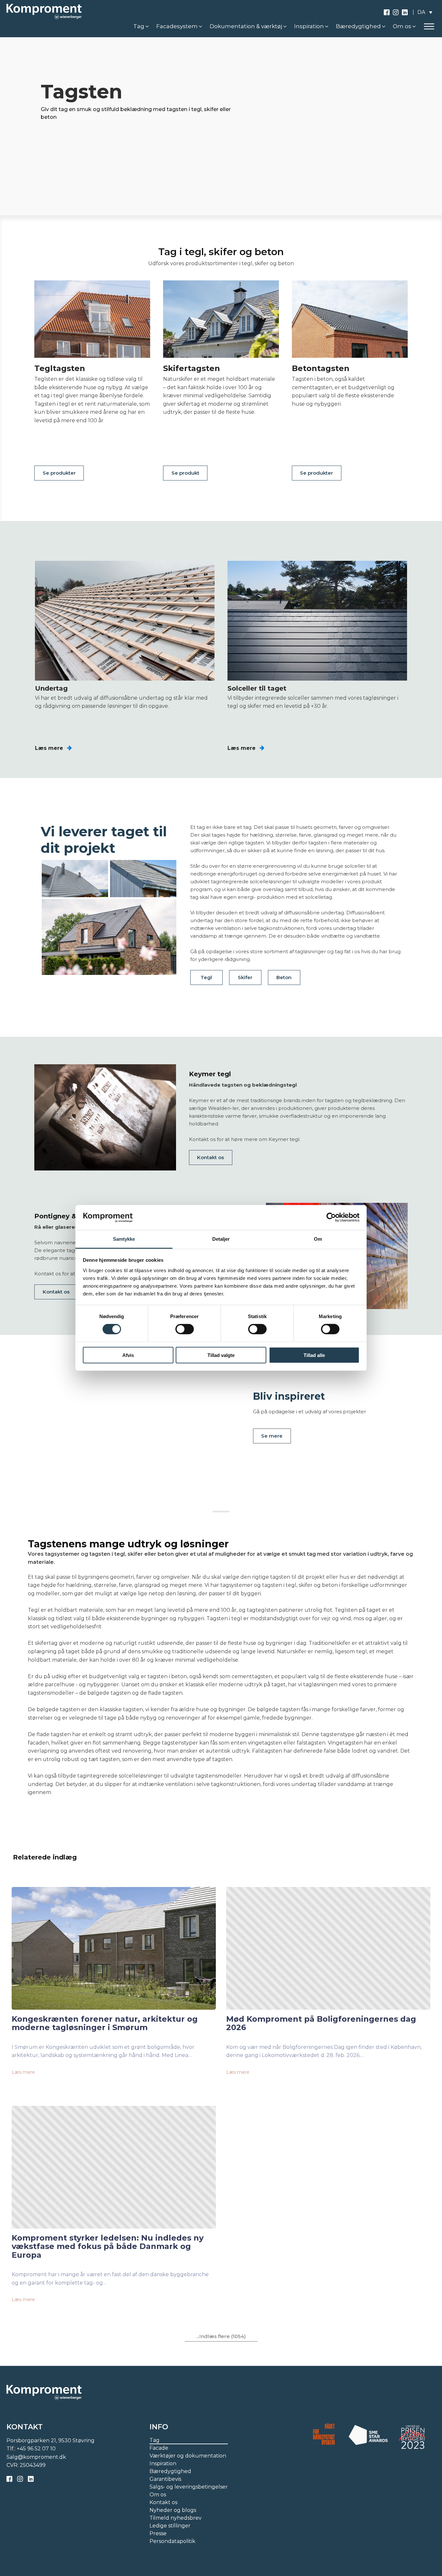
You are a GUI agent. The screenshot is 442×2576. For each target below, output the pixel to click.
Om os (158, 2495)
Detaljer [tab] (221, 1239)
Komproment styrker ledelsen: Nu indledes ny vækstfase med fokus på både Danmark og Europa (108, 2247)
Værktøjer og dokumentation (188, 2456)
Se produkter (59, 473)
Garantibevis (165, 2479)
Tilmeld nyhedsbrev (176, 2518)
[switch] (185, 1329)
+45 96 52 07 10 (36, 2449)
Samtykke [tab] (124, 1239)
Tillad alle (314, 1355)
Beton (284, 977)
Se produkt (185, 473)
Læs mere (23, 2072)
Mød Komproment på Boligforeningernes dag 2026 (321, 2023)
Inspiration (163, 2463)
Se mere (272, 1436)
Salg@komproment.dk (36, 2457)
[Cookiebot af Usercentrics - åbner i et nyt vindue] (331, 1217)
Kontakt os (210, 1157)
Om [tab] (318, 1239)
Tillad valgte (221, 1355)
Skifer (245, 977)
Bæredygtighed (170, 2471)
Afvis (128, 1355)
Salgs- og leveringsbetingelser (189, 2487)
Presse (158, 2533)
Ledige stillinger (170, 2526)
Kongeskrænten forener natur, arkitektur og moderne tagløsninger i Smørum (105, 2023)
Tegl (206, 977)
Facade (159, 2448)
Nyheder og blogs (173, 2510)
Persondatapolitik (172, 2541)
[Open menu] (429, 27)
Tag (155, 2440)
